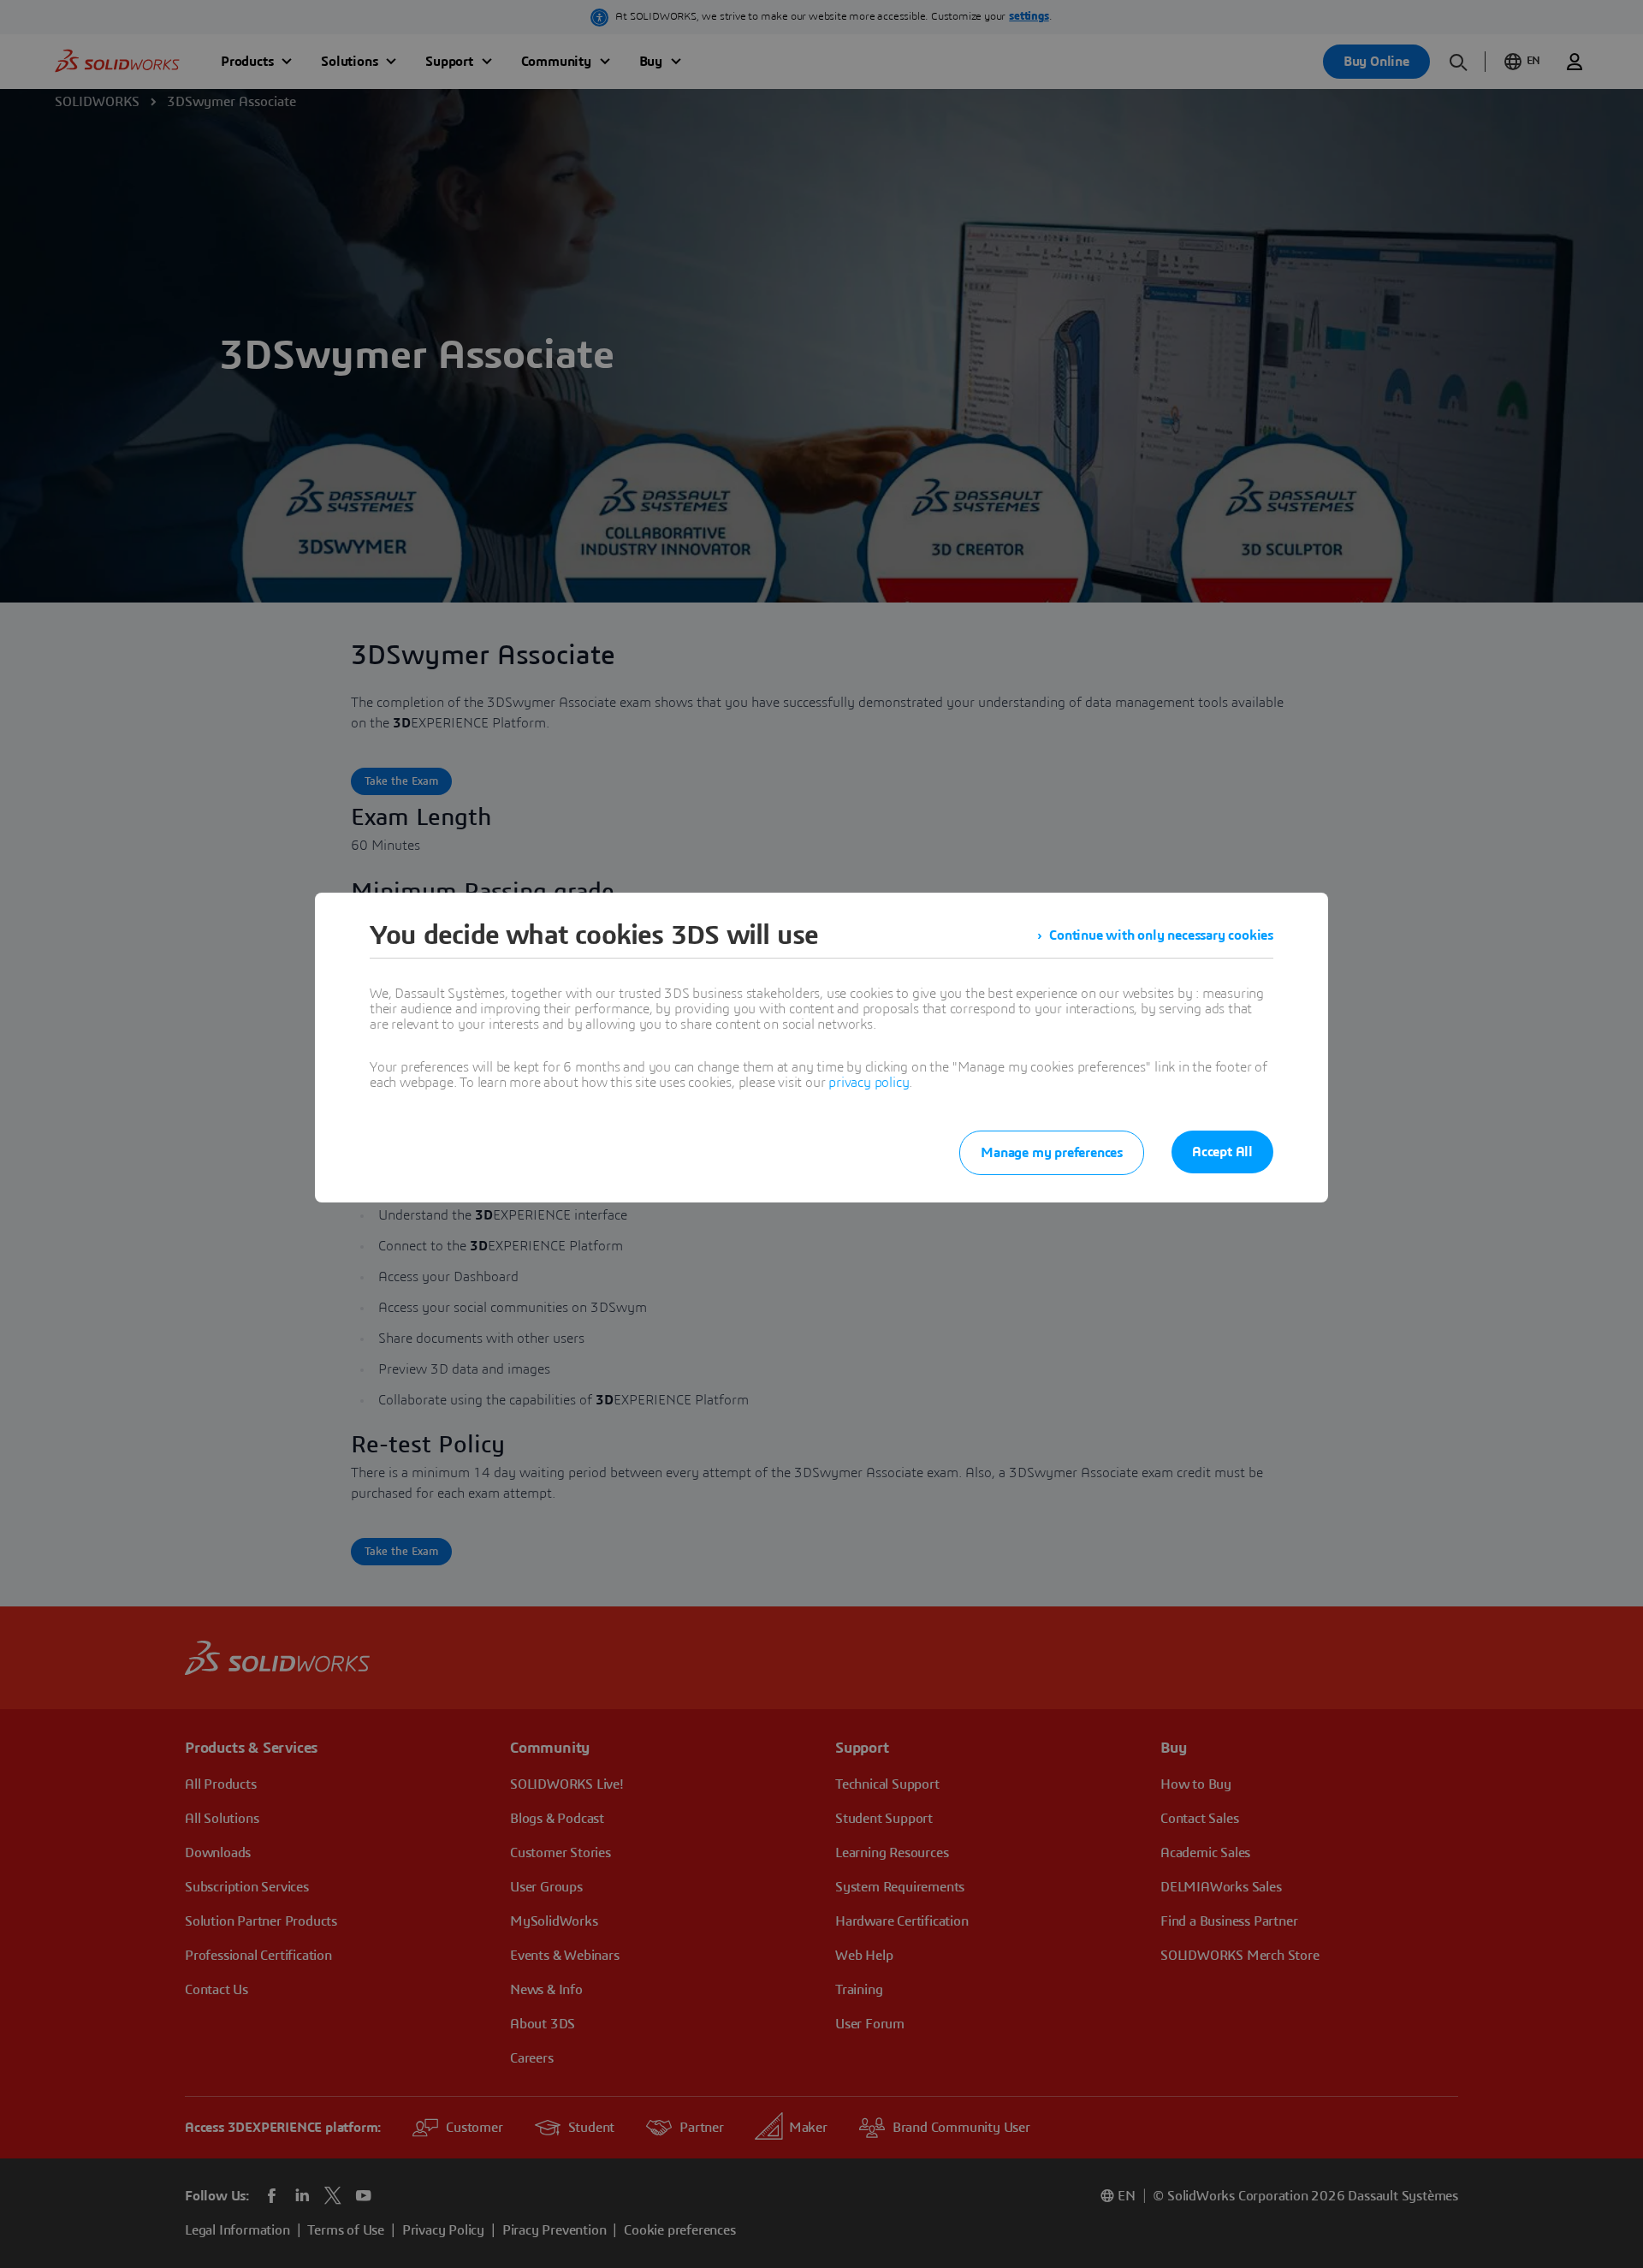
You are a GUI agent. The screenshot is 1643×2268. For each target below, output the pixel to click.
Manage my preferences (1052, 1153)
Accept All (1222, 1152)
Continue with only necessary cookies (1161, 935)
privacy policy (869, 1083)
